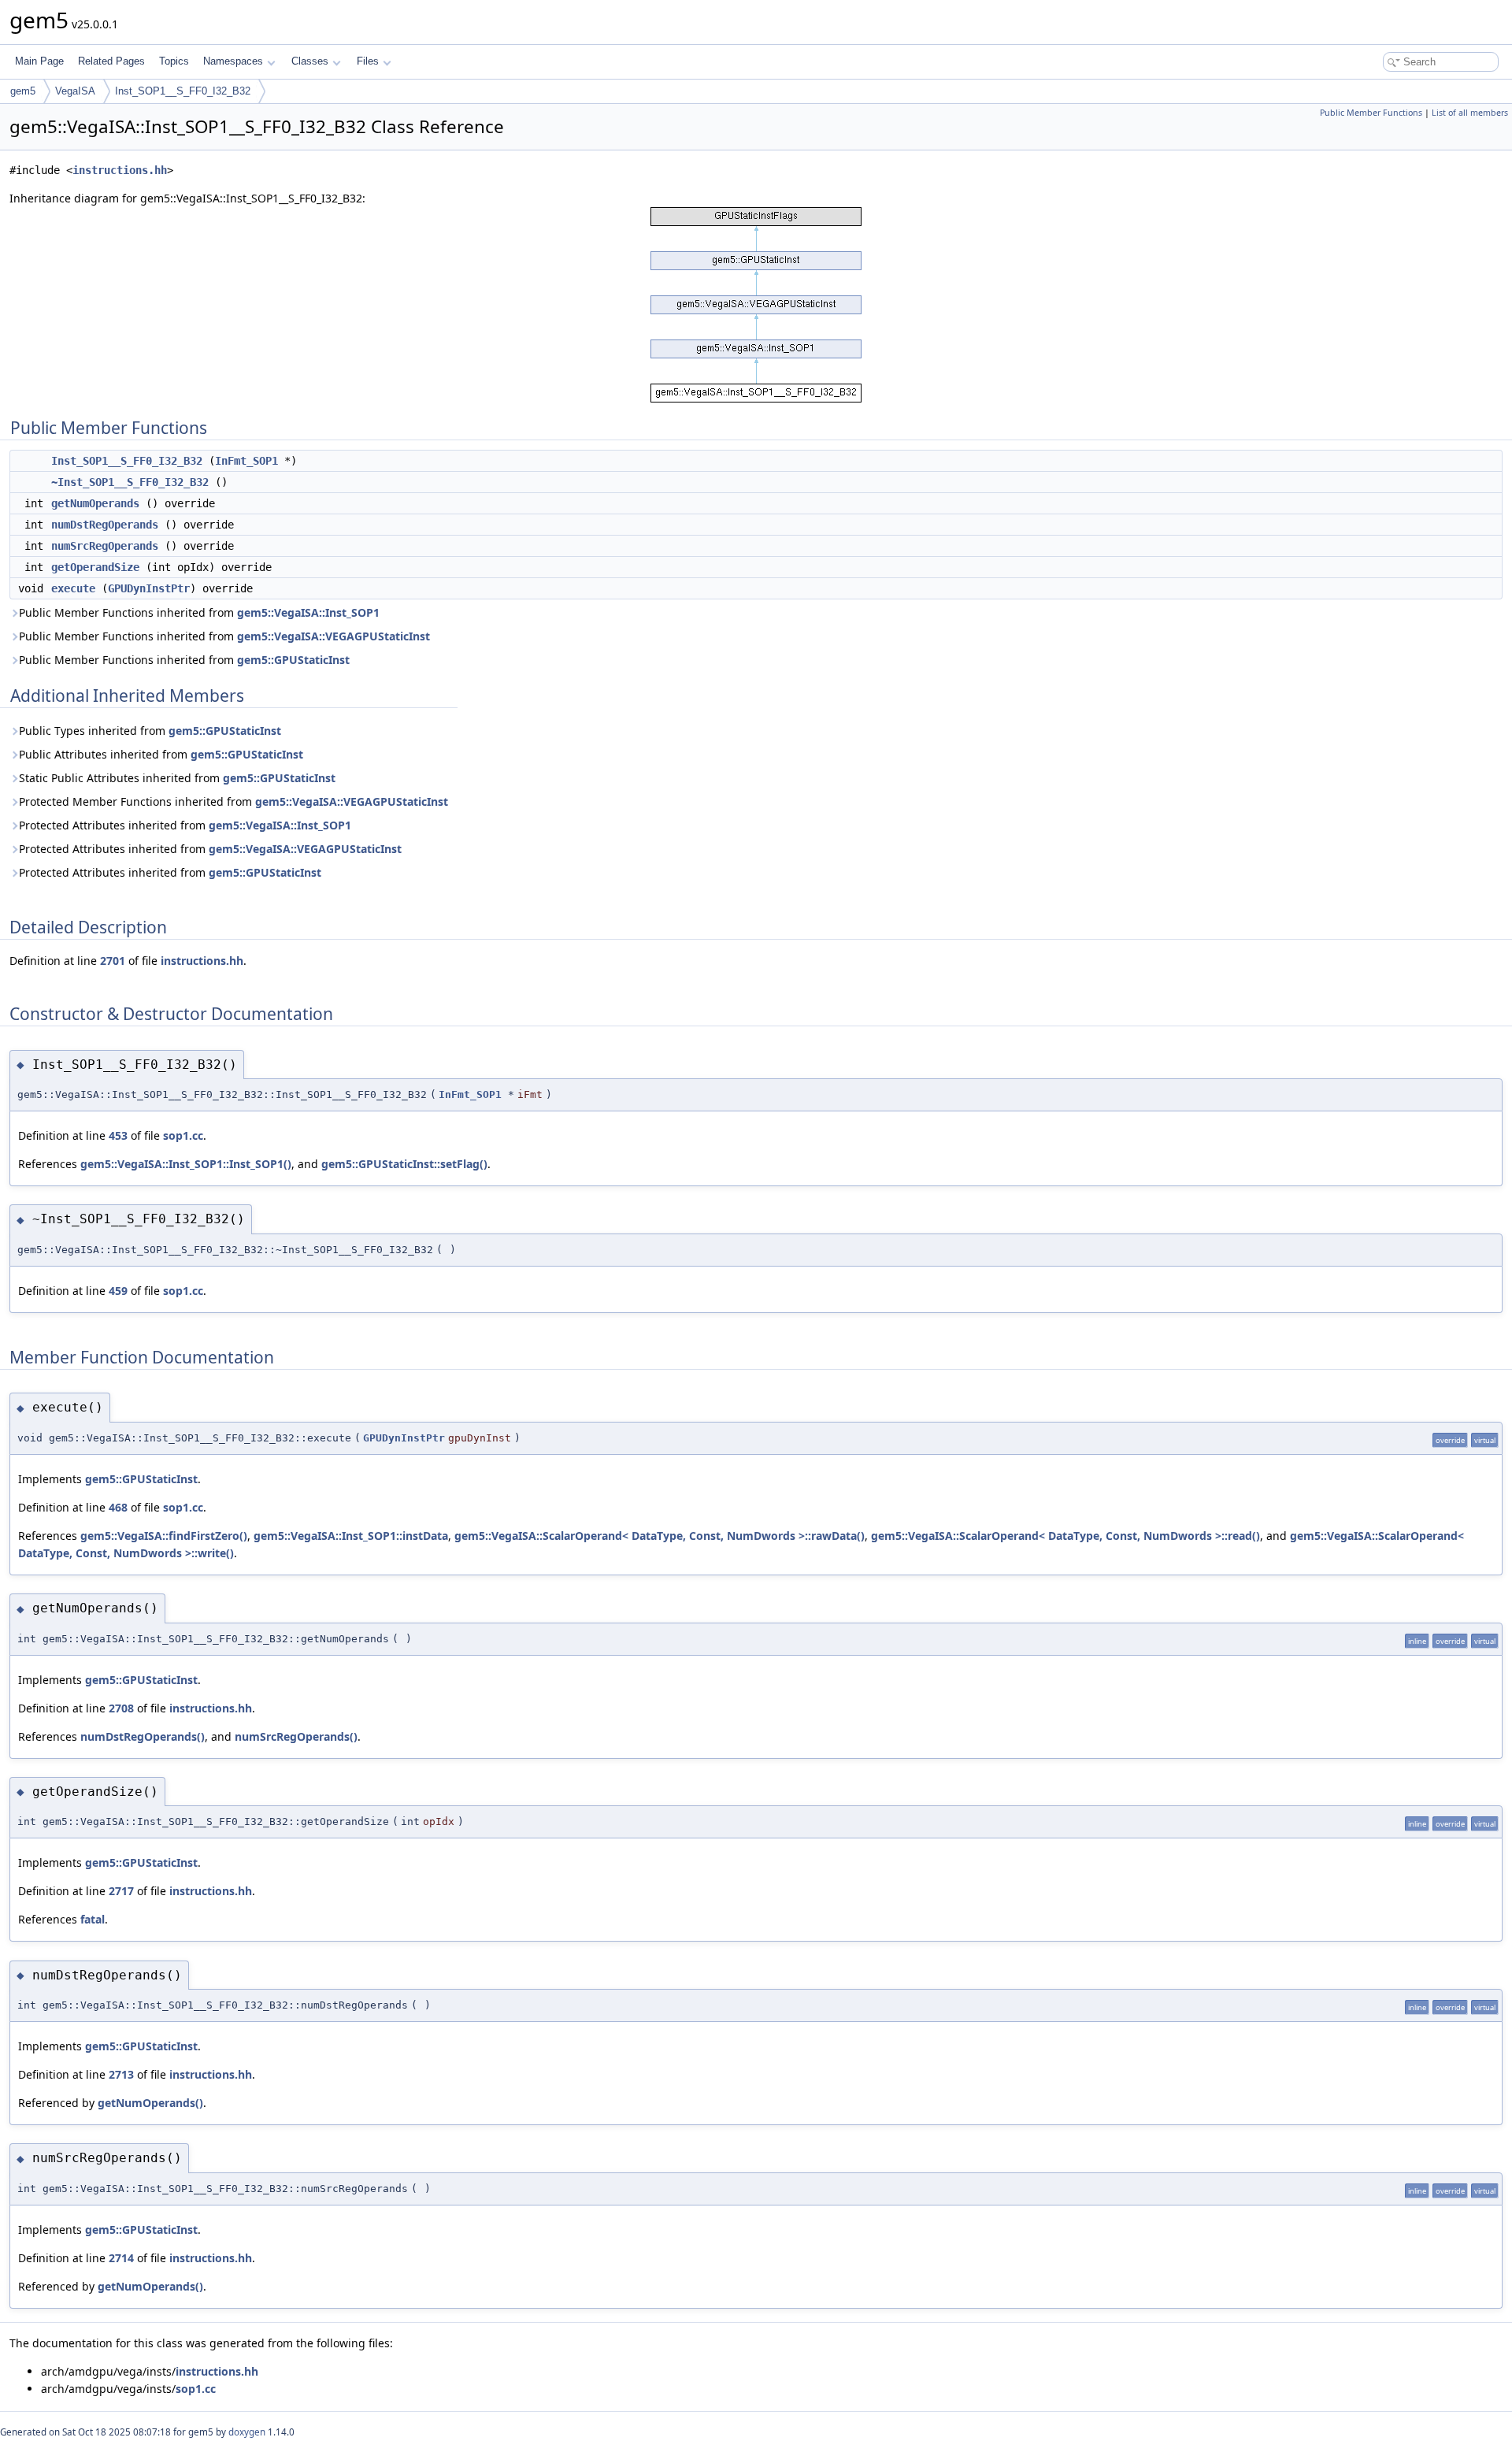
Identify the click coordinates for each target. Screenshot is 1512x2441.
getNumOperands (95, 503)
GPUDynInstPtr (149, 588)
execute (73, 588)
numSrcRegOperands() (296, 1736)
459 (118, 1291)
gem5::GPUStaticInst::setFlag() (404, 1164)
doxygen (247, 2432)
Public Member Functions (1371, 113)
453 (118, 1135)
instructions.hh (120, 170)
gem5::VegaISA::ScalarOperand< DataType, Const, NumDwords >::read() (1065, 1536)
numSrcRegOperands (105, 546)
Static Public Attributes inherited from (177, 778)
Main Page (39, 61)
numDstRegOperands (105, 525)
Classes (310, 61)
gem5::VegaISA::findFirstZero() (164, 1536)
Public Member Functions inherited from (199, 612)
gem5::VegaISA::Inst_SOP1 (308, 612)
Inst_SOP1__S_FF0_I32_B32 (183, 91)
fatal (93, 1919)
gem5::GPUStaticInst (293, 660)
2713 (121, 2074)
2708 (121, 1708)
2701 (113, 961)
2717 (121, 1891)
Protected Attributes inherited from (185, 825)
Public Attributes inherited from (161, 754)
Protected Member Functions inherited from (233, 801)
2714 (121, 2258)
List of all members (1470, 113)
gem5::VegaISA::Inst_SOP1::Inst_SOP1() (186, 1164)
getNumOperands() (150, 2103)
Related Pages (111, 61)
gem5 (23, 91)
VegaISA (75, 91)
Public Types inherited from (150, 731)
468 (118, 1507)
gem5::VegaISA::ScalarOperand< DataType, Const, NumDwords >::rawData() (660, 1536)
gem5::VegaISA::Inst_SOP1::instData (351, 1536)
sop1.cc (183, 1135)
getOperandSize (95, 567)
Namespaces (233, 61)
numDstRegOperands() (143, 1736)
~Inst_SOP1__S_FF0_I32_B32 (130, 482)
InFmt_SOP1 (246, 461)
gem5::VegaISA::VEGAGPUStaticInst (334, 636)
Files (368, 61)
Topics (174, 61)
